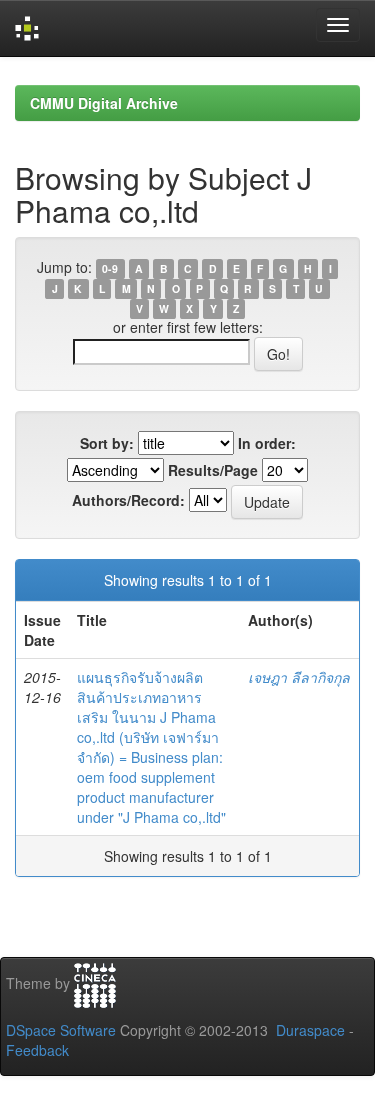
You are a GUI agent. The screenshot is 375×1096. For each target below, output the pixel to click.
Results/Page (213, 470)
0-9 (110, 268)
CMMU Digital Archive (104, 103)
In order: (267, 443)
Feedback (37, 1050)
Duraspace (310, 1030)
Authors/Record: (128, 500)
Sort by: (107, 443)
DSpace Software (61, 1030)
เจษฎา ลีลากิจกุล (299, 677)
